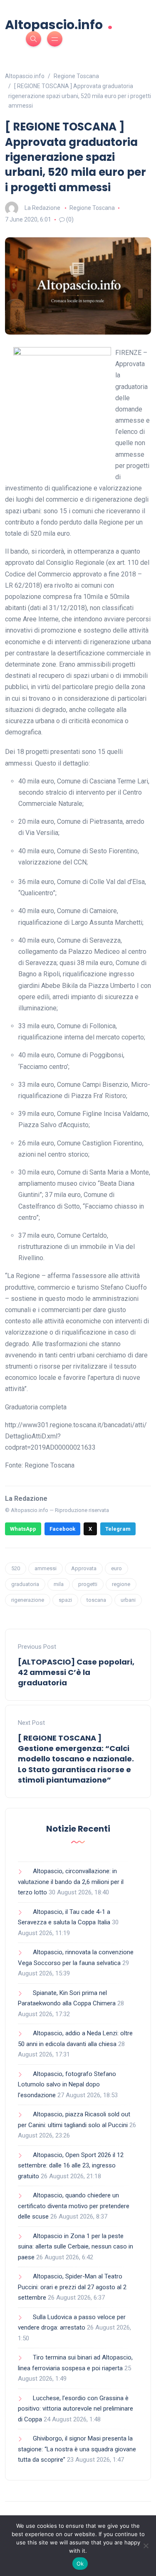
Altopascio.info (59, 24)
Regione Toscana (92, 208)
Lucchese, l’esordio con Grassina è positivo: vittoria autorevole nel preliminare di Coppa (76, 2409)
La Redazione (42, 208)
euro (116, 1568)
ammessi (46, 1568)
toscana (96, 1600)
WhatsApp (23, 1529)
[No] (146, 2546)
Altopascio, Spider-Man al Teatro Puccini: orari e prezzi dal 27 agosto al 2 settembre (72, 2287)
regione (121, 1584)
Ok (80, 2564)
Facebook (62, 1529)
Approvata (84, 1568)
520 (16, 1568)
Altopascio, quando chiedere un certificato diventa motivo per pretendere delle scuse (74, 2206)
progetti (88, 1584)
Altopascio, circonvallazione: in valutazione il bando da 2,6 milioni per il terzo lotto (71, 1882)
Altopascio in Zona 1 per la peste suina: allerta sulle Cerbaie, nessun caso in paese (76, 2247)
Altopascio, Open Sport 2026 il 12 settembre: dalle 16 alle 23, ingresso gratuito (71, 2166)
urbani (128, 1600)
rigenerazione (28, 1600)
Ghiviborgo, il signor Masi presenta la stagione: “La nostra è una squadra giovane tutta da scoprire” (77, 2449)
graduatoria (25, 1584)
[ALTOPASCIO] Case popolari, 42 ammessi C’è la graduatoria (76, 1672)
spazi (65, 1600)
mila (59, 1584)
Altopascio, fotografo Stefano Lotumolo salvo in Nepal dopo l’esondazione (67, 2085)
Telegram (118, 1529)
